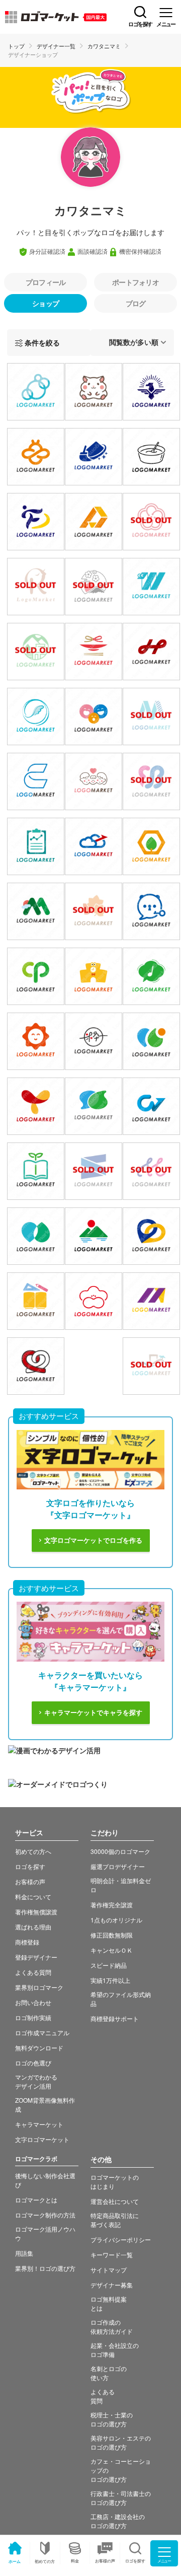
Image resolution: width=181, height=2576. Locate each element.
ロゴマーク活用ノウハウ (45, 2233)
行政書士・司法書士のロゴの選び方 (121, 2498)
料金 (75, 2561)
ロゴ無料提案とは (109, 2303)
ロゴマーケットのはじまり (115, 2181)
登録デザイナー (36, 1957)
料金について (33, 1897)
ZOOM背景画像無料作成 (45, 2104)
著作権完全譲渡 (112, 1905)
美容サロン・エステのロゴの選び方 (121, 2442)
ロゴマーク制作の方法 (45, 2215)
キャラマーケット (39, 2124)
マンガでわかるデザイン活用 (36, 2081)
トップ (16, 46)
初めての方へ (33, 1851)
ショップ (46, 303)
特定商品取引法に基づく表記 (115, 2220)
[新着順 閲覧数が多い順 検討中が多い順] (132, 343)
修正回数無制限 (112, 1935)
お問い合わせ (33, 2002)
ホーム (15, 2561)
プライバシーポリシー (121, 2239)
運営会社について (115, 2201)
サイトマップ (109, 2270)
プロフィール (46, 282)
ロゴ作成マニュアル (42, 2032)
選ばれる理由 (33, 1927)
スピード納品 (109, 1965)
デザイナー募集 (112, 2285)
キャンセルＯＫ (112, 1950)
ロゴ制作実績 (33, 2017)
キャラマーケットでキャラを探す (93, 1713)
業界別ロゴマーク (39, 1987)
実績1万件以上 (110, 1980)
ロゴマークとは (36, 2200)
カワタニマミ (104, 46)
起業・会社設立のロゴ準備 (115, 2350)
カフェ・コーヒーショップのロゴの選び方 (121, 2470)
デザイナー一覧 (56, 46)
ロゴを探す (30, 1866)
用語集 (24, 2253)
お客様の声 (105, 2561)
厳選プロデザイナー (118, 1866)
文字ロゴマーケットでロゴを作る (93, 1541)
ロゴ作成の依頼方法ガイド (112, 2327)
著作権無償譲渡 (36, 1912)
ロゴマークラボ (36, 2159)
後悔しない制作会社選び (45, 2180)
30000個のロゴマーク (120, 1851)
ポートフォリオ (135, 282)
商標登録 (27, 1942)
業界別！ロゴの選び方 (45, 2268)
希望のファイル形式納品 (121, 1999)
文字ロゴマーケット (42, 2139)
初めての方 (45, 2561)
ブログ (136, 303)
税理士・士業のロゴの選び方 (112, 2419)
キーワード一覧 (112, 2255)
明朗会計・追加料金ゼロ (121, 1885)
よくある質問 (33, 1972)
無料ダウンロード (39, 2048)
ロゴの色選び (33, 2063)
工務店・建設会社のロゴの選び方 (118, 2521)
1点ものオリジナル (116, 1920)
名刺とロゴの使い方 (109, 2373)
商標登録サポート (115, 2018)
